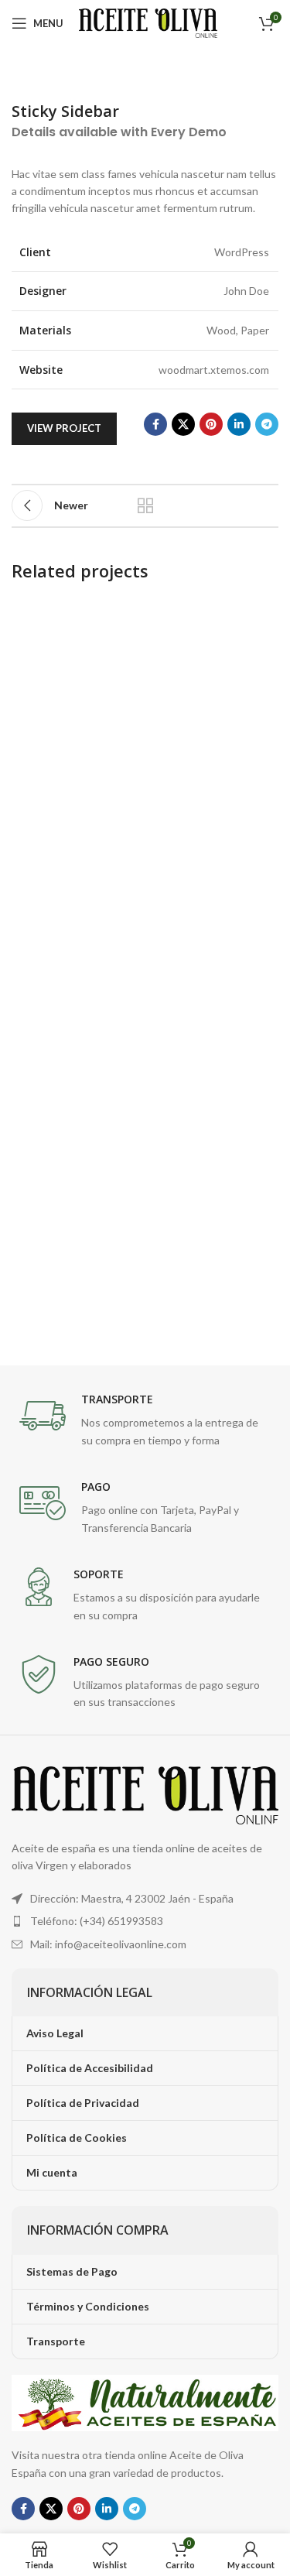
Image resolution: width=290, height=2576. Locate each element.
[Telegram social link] (267, 424)
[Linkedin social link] (239, 424)
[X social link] (183, 424)
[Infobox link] (145, 1421)
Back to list (145, 505)
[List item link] (145, 1921)
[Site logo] (148, 22)
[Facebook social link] (155, 424)
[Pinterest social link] (211, 424)
